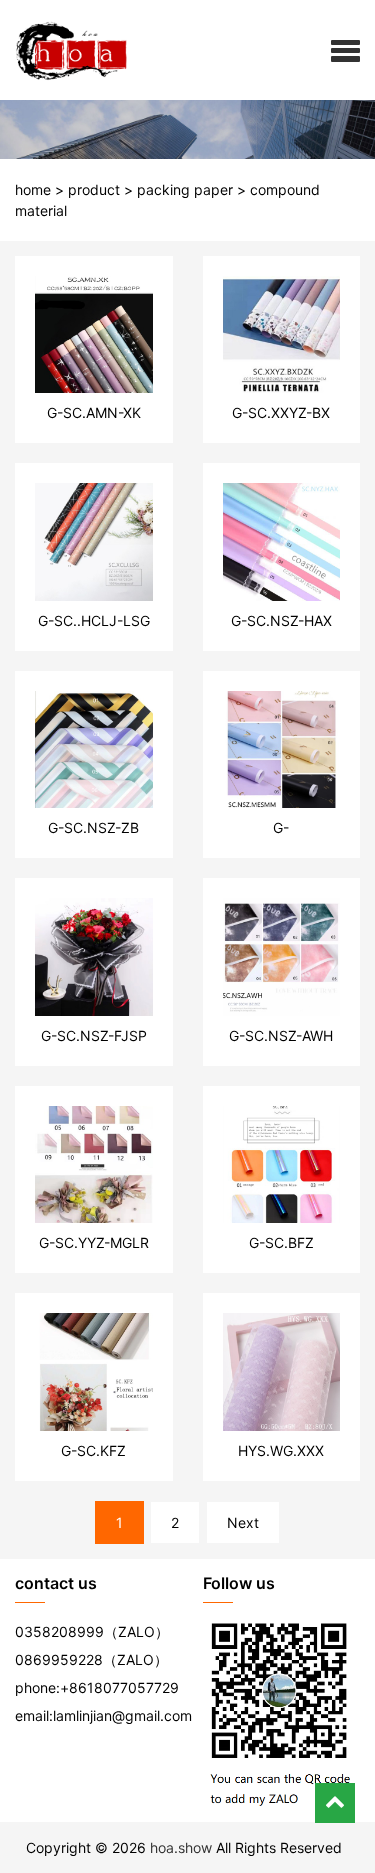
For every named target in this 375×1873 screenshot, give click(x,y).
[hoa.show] (64, 50)
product (94, 189)
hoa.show (181, 1847)
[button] (345, 50)
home (33, 189)
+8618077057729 (119, 1687)
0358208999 (59, 1631)
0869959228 (59, 1659)
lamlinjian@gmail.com (122, 1715)
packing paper (185, 189)
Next (243, 1522)
